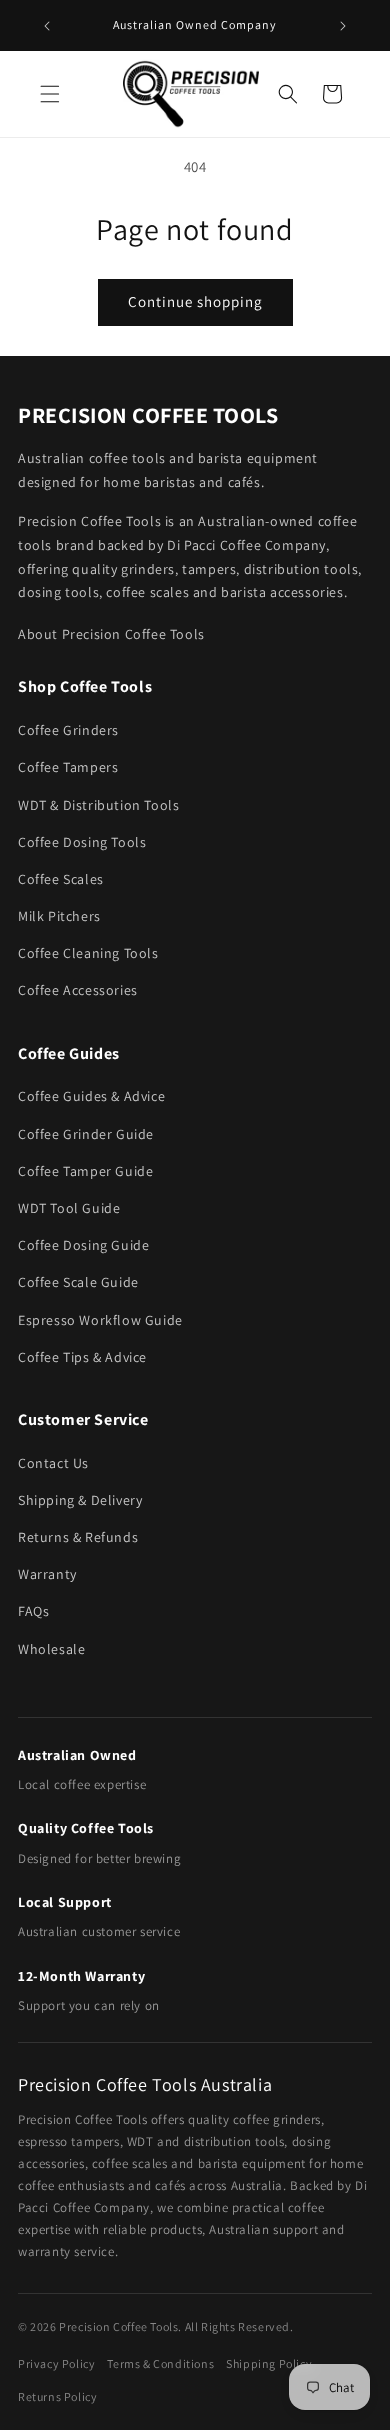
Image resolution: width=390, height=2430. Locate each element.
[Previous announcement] (47, 26)
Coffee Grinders (68, 730)
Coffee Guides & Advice (91, 1096)
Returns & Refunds (78, 1537)
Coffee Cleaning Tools (88, 953)
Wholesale (51, 1649)
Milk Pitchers (59, 916)
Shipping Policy (269, 2363)
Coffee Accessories (78, 990)
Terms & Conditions (160, 2363)
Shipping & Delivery (80, 1500)
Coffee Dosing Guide (83, 1245)
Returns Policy (57, 2396)
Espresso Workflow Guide (100, 1320)
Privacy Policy (56, 2363)
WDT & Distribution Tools (98, 805)
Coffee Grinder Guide (86, 1134)
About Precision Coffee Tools (111, 634)
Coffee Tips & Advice (82, 1357)
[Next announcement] (343, 26)
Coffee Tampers (68, 767)
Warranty (47, 1574)
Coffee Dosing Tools (82, 842)
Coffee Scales (61, 879)
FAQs (33, 1611)
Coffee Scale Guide (78, 1282)
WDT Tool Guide (69, 1208)
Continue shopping (195, 301)
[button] (50, 94)
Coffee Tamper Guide (85, 1171)
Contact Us (53, 1463)
